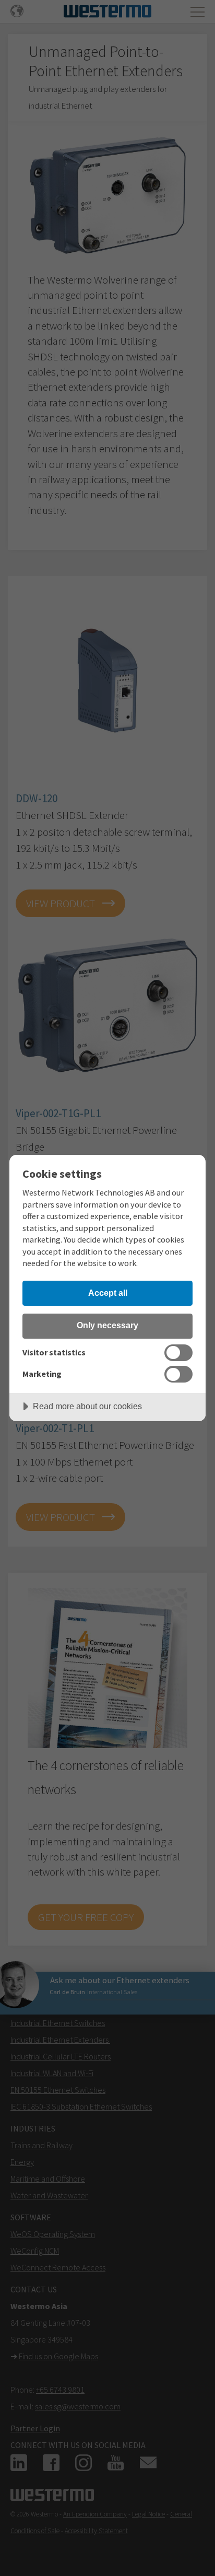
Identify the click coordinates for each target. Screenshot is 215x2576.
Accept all (108, 1293)
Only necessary (107, 1325)
